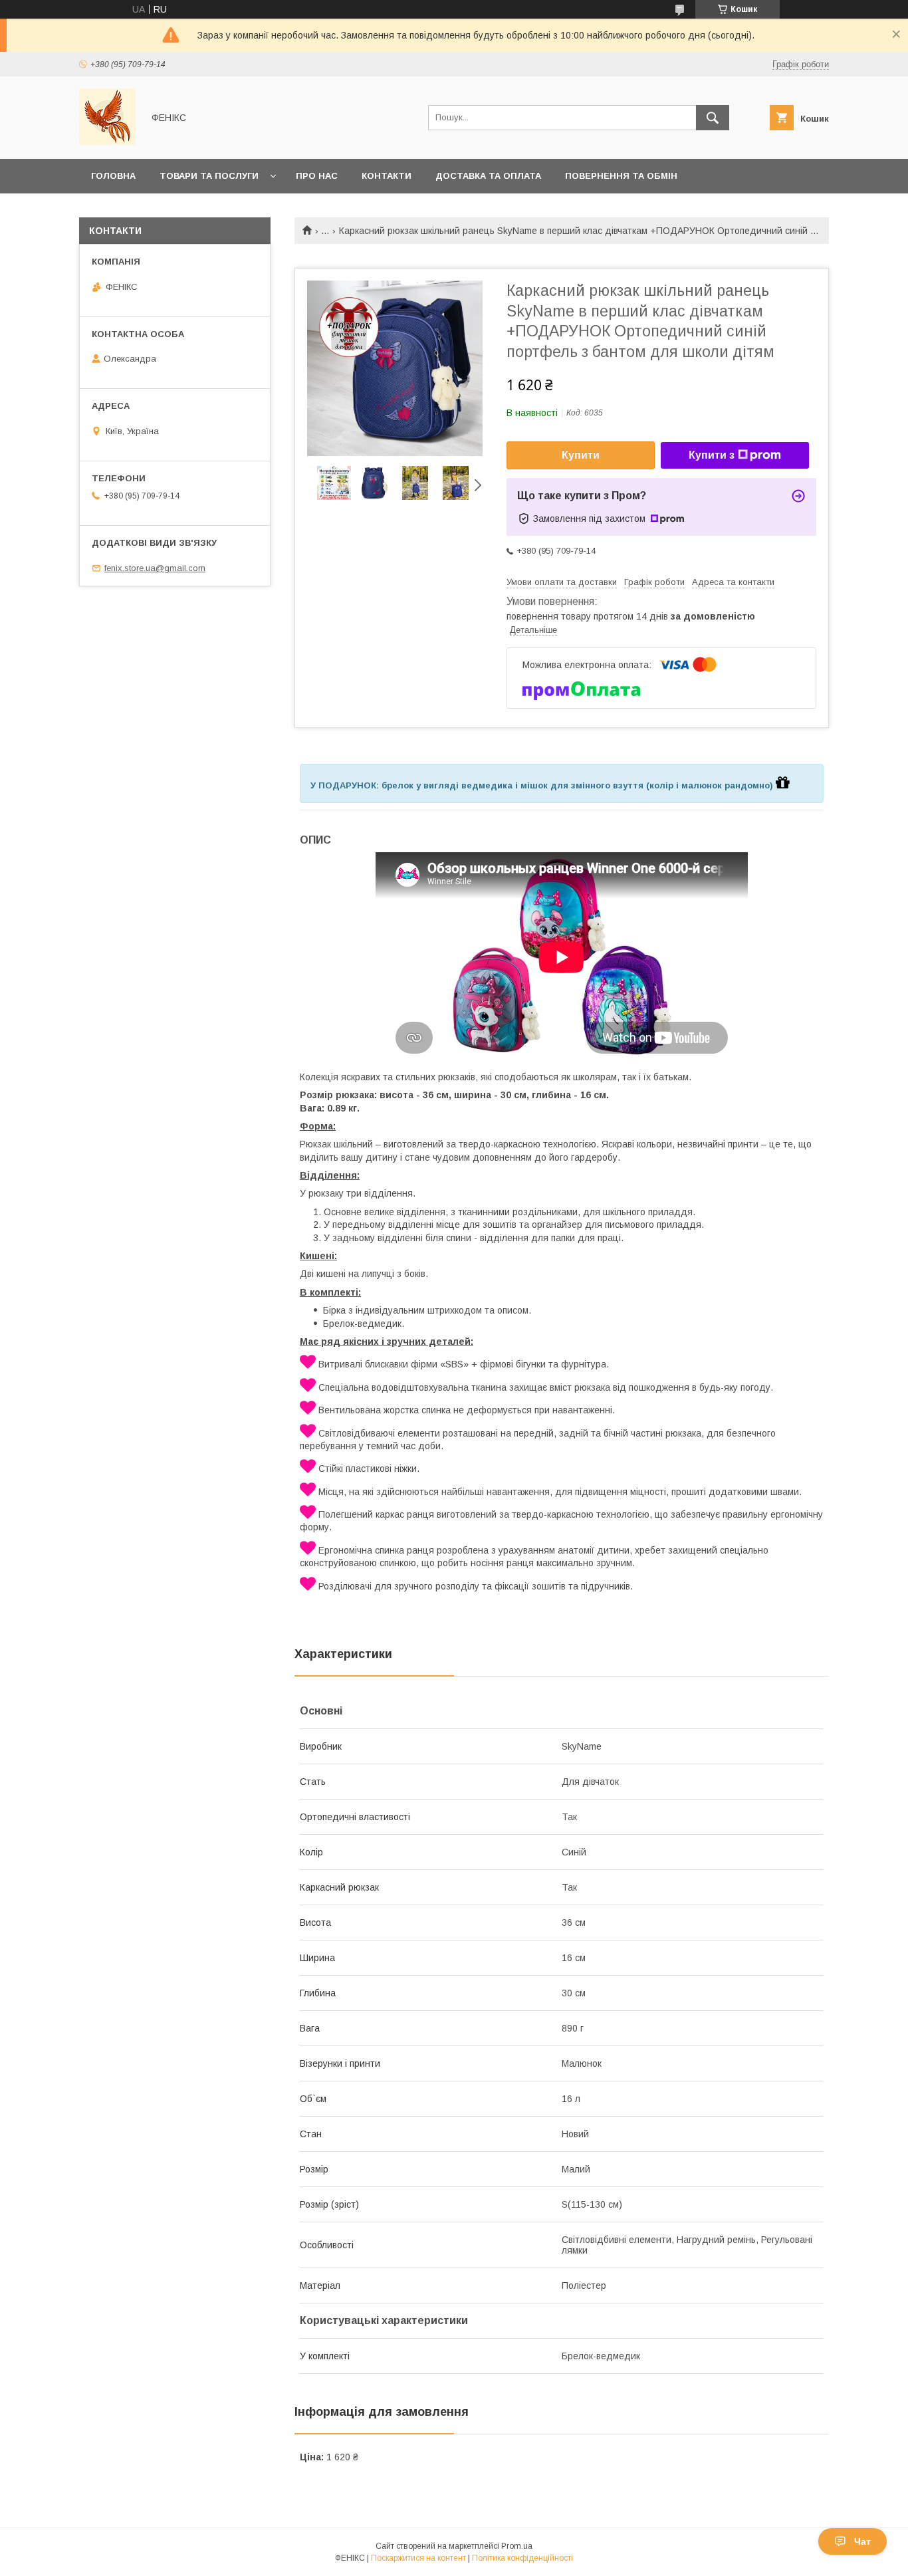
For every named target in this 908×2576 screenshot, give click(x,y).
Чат (862, 2541)
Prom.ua (517, 2546)
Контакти (387, 176)
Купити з (712, 455)
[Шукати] (713, 118)
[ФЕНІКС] (107, 142)
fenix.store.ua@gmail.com (155, 568)
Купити (581, 455)
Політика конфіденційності (522, 2558)
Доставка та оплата (488, 176)
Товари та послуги (209, 176)
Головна (113, 176)
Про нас (317, 176)
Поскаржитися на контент (418, 2558)
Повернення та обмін (621, 176)
